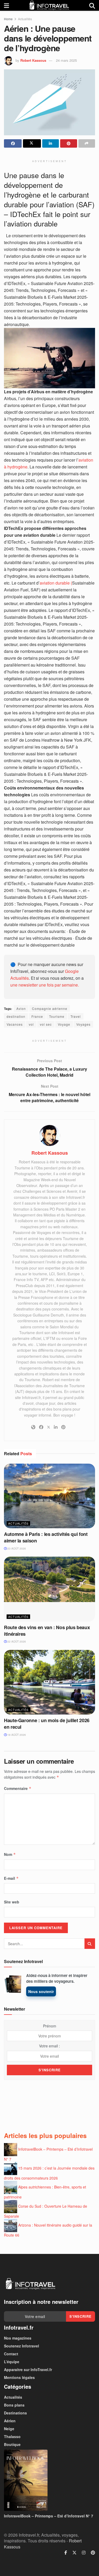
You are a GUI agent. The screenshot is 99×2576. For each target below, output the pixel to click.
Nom (10, 1854)
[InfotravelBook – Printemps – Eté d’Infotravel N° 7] (49, 2480)
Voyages (83, 1024)
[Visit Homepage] (49, 5)
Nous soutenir (41, 1991)
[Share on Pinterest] (69, 143)
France (37, 1016)
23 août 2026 (16, 1548)
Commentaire (18, 1788)
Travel (76, 1016)
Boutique (12, 2444)
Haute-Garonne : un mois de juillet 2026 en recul (47, 1724)
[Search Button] (92, 5)
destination (16, 1016)
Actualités (25, 19)
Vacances (15, 1024)
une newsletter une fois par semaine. (45, 985)
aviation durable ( (56, 583)
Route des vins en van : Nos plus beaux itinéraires (47, 1631)
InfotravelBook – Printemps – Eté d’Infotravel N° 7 (49, 2516)
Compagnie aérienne (50, 1008)
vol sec (46, 1024)
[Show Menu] (6, 5)
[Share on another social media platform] (87, 143)
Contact (11, 2354)
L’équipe (12, 2362)
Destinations (15, 2413)
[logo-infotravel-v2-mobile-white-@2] (30, 2284)
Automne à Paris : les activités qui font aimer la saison (46, 1537)
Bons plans (14, 2405)
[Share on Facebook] (13, 143)
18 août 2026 (16, 1735)
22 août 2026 (16, 1641)
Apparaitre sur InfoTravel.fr (28, 2369)
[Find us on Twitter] (74, 2553)
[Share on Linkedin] (51, 143)
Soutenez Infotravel (22, 2346)
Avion (21, 1008)
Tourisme (57, 1016)
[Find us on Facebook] (66, 2553)
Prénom (50, 2026)
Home (8, 19)
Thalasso (12, 2436)
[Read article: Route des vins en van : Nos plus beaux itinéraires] (49, 1589)
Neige (9, 2429)
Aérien (10, 2421)
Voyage (64, 1024)
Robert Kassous (33, 60)
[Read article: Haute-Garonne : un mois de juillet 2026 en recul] (49, 1682)
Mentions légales (19, 2377)
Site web (12, 1902)
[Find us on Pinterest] (93, 2553)
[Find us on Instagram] (84, 2553)
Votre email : (49, 2046)
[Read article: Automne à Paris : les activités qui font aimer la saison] (49, 1496)
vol (31, 1024)
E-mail (11, 1878)
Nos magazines (18, 2338)
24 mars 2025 (66, 60)
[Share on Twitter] (32, 143)
